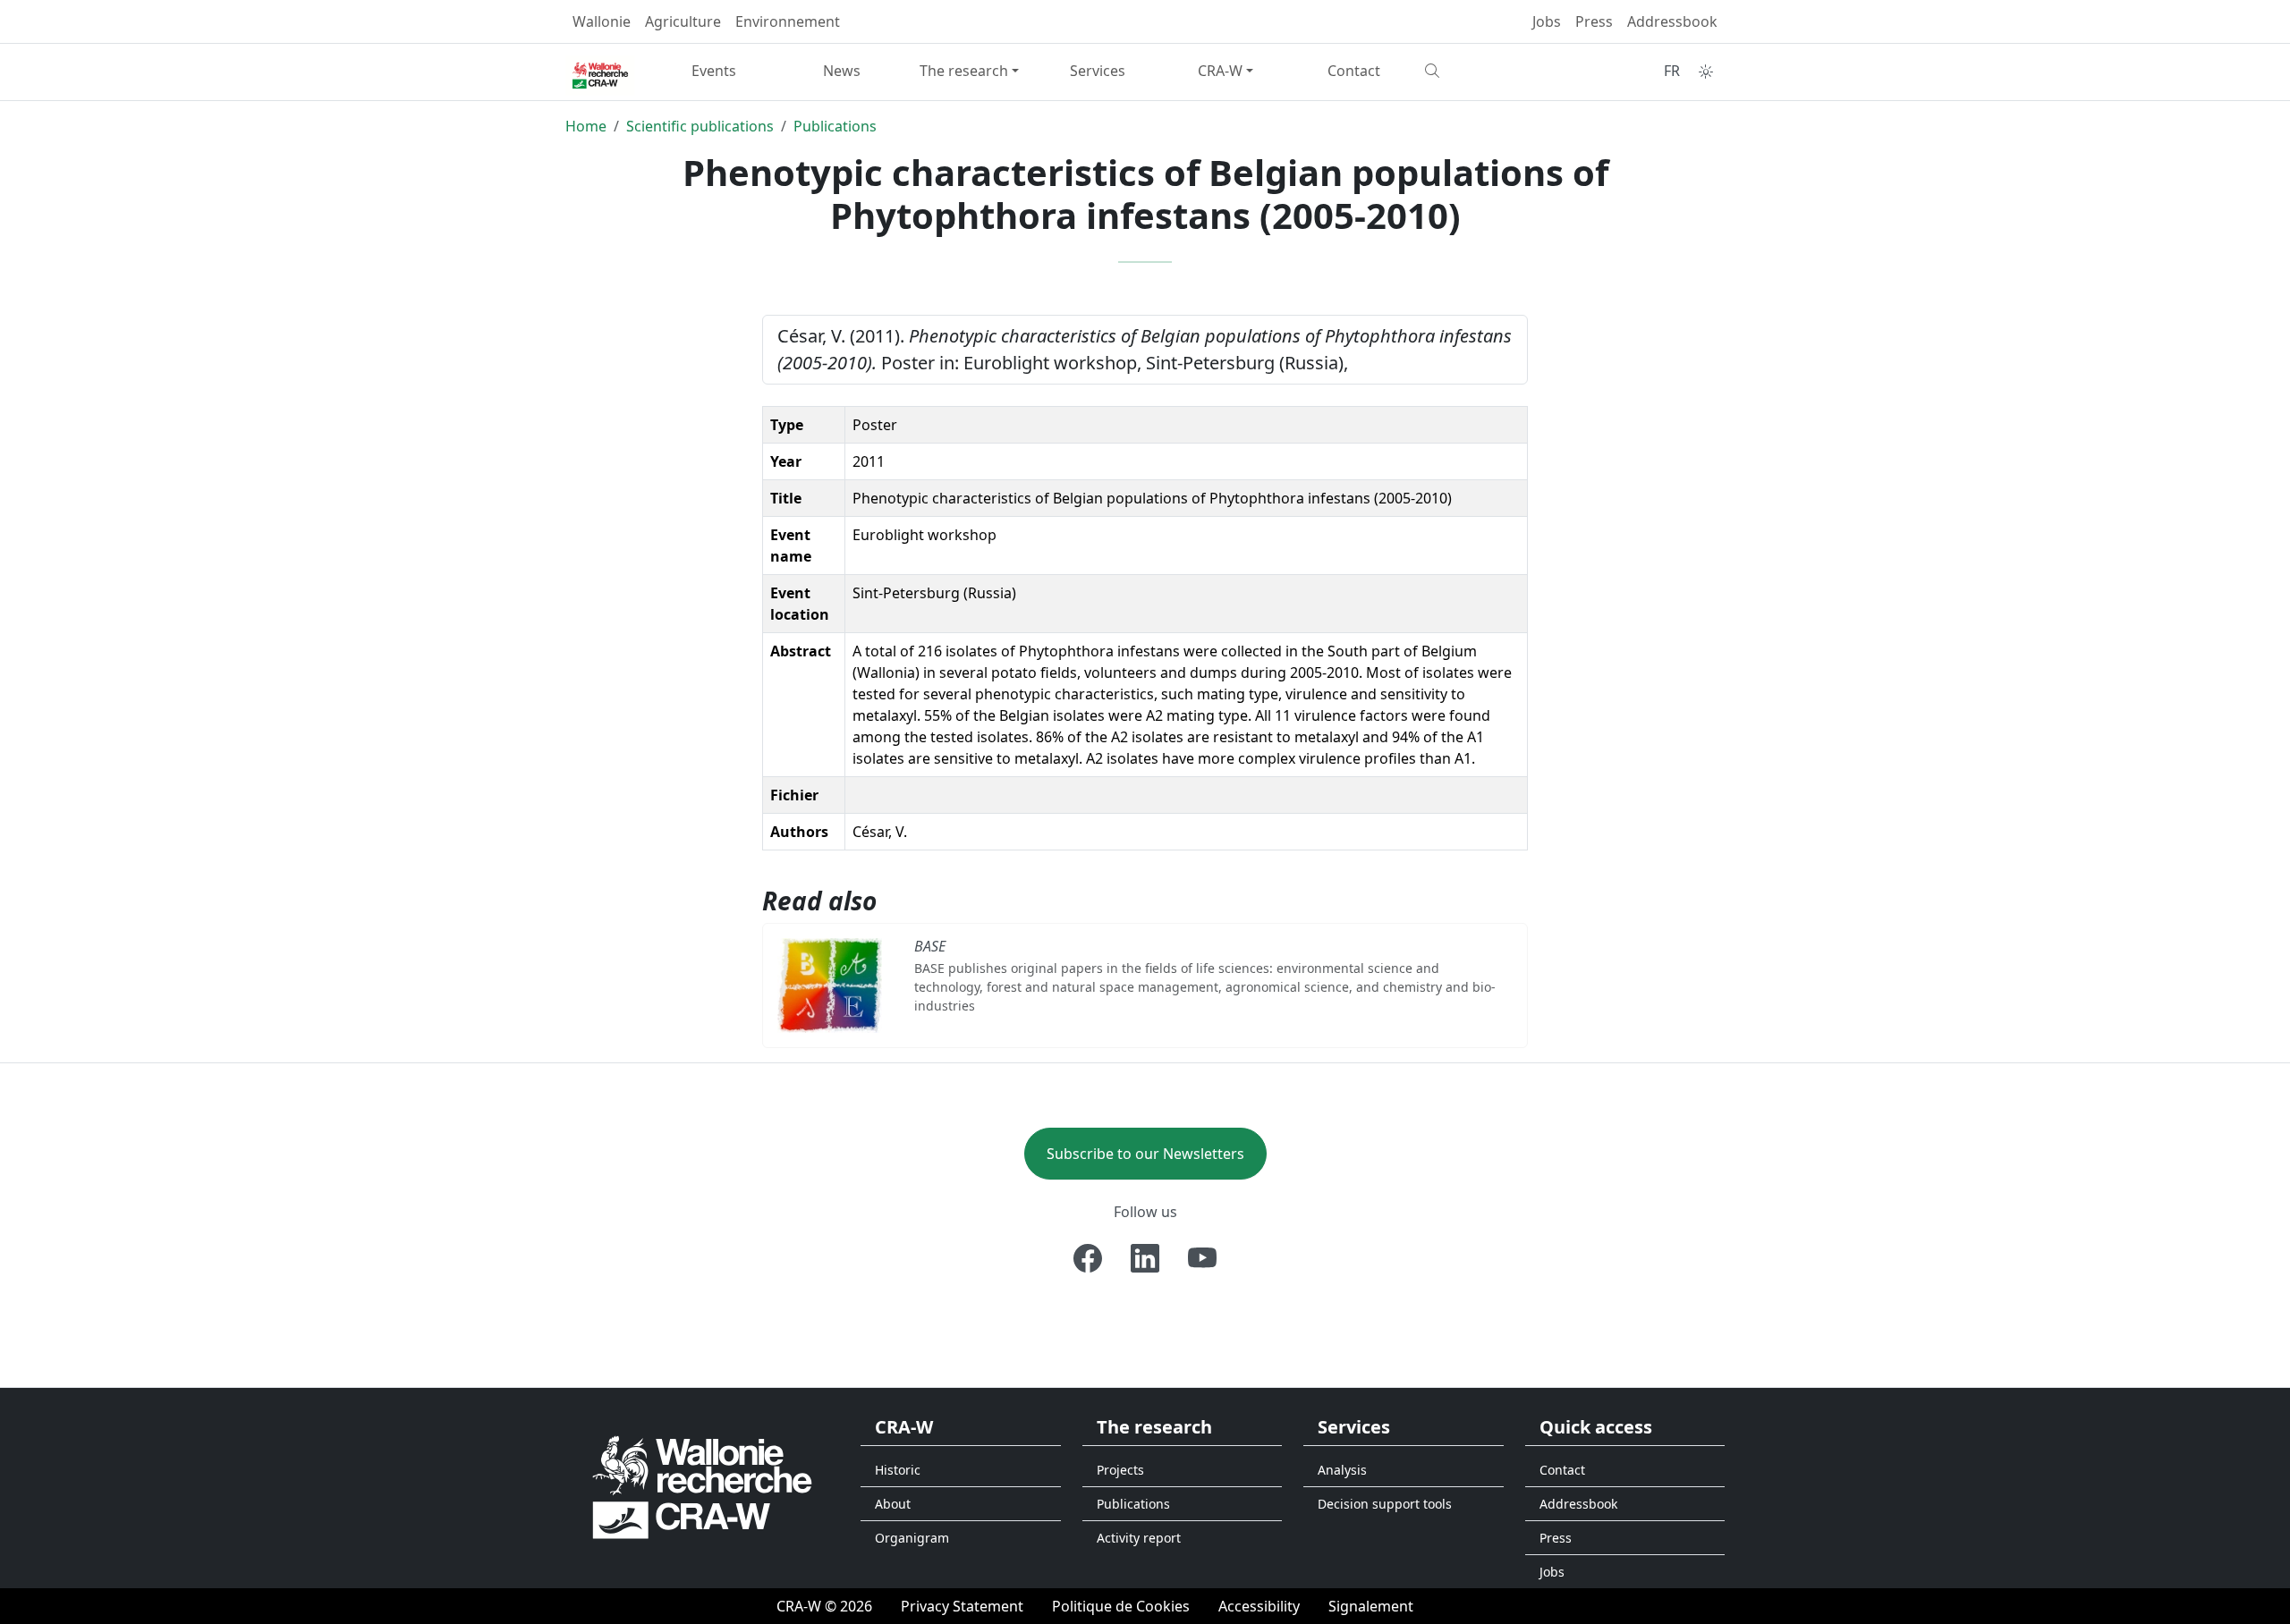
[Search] (1482, 71)
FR (1672, 71)
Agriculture (683, 21)
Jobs (1547, 21)
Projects (1120, 1470)
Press (1594, 21)
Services (1098, 71)
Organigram (912, 1538)
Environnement (788, 21)
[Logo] (702, 1487)
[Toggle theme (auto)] (1706, 72)
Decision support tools (1385, 1504)
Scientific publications (700, 126)
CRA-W (1220, 71)
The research (964, 71)
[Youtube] (1202, 1258)
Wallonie (602, 21)
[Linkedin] (1145, 1258)
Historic (898, 1470)
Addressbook (1672, 21)
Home (586, 126)
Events (714, 71)
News (842, 71)
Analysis (1342, 1470)
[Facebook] (1088, 1258)
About (893, 1504)
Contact (1354, 71)
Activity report (1139, 1538)
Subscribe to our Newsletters (1145, 1154)
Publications (835, 126)
